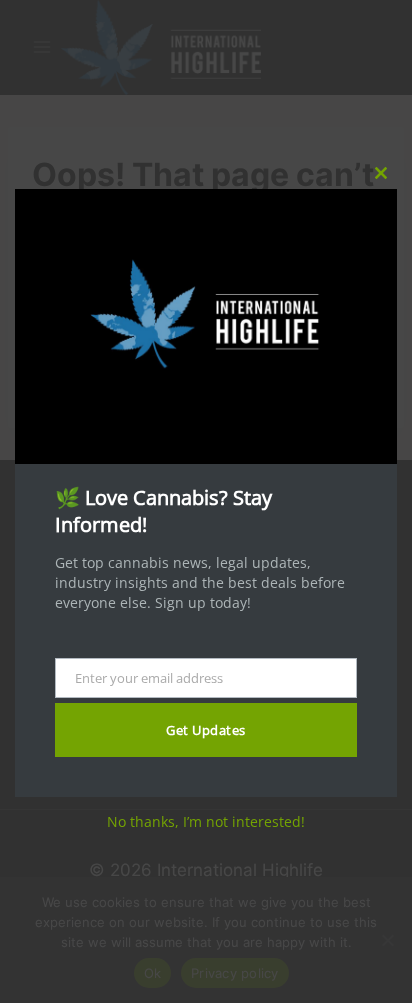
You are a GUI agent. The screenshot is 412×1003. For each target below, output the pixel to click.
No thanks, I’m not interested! (206, 821)
